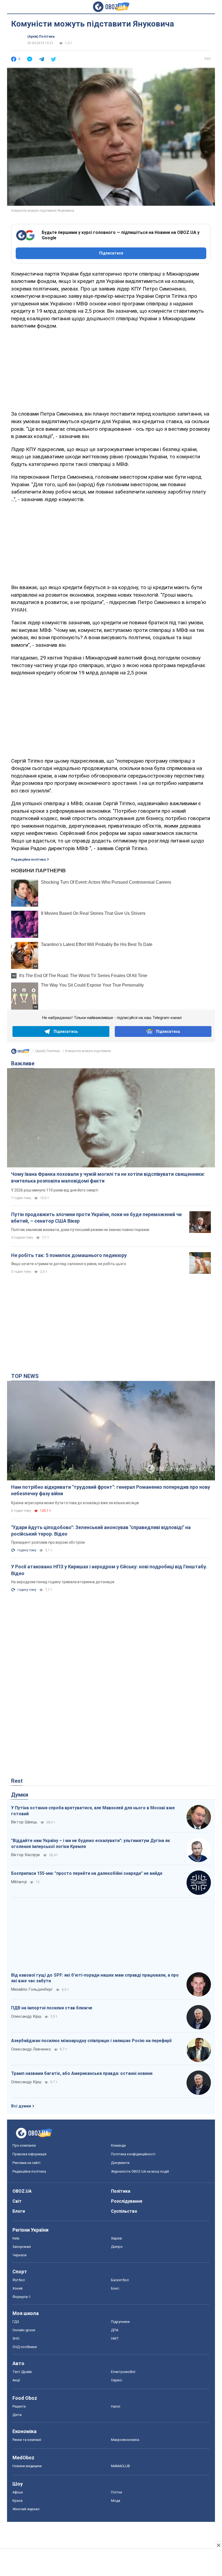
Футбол (19, 2280)
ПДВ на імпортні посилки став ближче (52, 2008)
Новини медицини (27, 2466)
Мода (116, 2501)
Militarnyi (19, 1882)
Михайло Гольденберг (32, 1989)
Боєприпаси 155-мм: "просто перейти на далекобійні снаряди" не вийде (87, 1873)
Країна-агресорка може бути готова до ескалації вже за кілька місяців (75, 1503)
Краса (17, 2501)
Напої (116, 2406)
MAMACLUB (120, 2466)
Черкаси (19, 2255)
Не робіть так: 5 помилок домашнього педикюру (69, 1255)
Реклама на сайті (26, 2163)
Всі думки (21, 2106)
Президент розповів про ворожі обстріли (48, 1542)
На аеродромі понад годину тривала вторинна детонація (63, 1582)
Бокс (115, 2288)
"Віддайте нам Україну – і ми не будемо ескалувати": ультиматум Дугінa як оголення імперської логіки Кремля (91, 1844)
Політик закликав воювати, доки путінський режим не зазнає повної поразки (80, 1230)
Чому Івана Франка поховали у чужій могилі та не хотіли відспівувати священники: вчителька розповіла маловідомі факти (108, 1177)
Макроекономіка (125, 2440)
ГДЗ (16, 2322)
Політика (121, 2191)
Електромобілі (123, 2372)
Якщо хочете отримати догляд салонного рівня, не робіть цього (69, 1264)
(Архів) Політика (41, 37)
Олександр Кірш (26, 2016)
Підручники (120, 2322)
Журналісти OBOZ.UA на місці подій (140, 2171)
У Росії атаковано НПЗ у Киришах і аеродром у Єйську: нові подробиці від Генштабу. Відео (109, 1570)
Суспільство (124, 2211)
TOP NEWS (25, 1376)
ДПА (115, 2330)
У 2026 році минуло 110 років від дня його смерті (55, 1190)
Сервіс (117, 2380)
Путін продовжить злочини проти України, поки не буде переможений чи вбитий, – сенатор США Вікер (96, 1218)
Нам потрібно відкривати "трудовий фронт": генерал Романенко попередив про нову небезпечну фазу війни (111, 1490)
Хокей (17, 2288)
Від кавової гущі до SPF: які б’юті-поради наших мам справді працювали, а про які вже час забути (95, 1978)
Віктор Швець (24, 1822)
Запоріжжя (22, 2247)
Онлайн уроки (24, 2330)
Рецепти (19, 2406)
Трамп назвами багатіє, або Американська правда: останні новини (82, 2073)
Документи (120, 2163)
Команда (118, 2145)
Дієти (17, 2415)
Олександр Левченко (31, 2049)
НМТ (115, 2338)
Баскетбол (120, 2280)
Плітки (117, 2492)
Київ (16, 2238)
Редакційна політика (28, 860)
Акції (16, 2380)
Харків (117, 2238)
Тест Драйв (22, 2372)
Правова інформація (30, 2154)
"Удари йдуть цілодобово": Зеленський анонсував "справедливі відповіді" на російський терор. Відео (101, 1531)
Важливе (23, 1063)
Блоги (19, 2211)
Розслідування (127, 2201)
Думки (20, 1795)
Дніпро (117, 2247)
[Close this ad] (218, 2545)
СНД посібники (25, 2347)
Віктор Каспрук (26, 1855)
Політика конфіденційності (133, 2154)
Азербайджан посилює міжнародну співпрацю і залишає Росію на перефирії (91, 2041)
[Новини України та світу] (20, 1053)
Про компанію (24, 2145)
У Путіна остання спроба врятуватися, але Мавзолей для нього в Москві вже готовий (93, 1811)
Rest (17, 1781)
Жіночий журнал (26, 2509)
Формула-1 (22, 2297)
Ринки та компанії (27, 2440)
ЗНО (16, 2338)
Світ (17, 2201)
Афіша (18, 2492)
